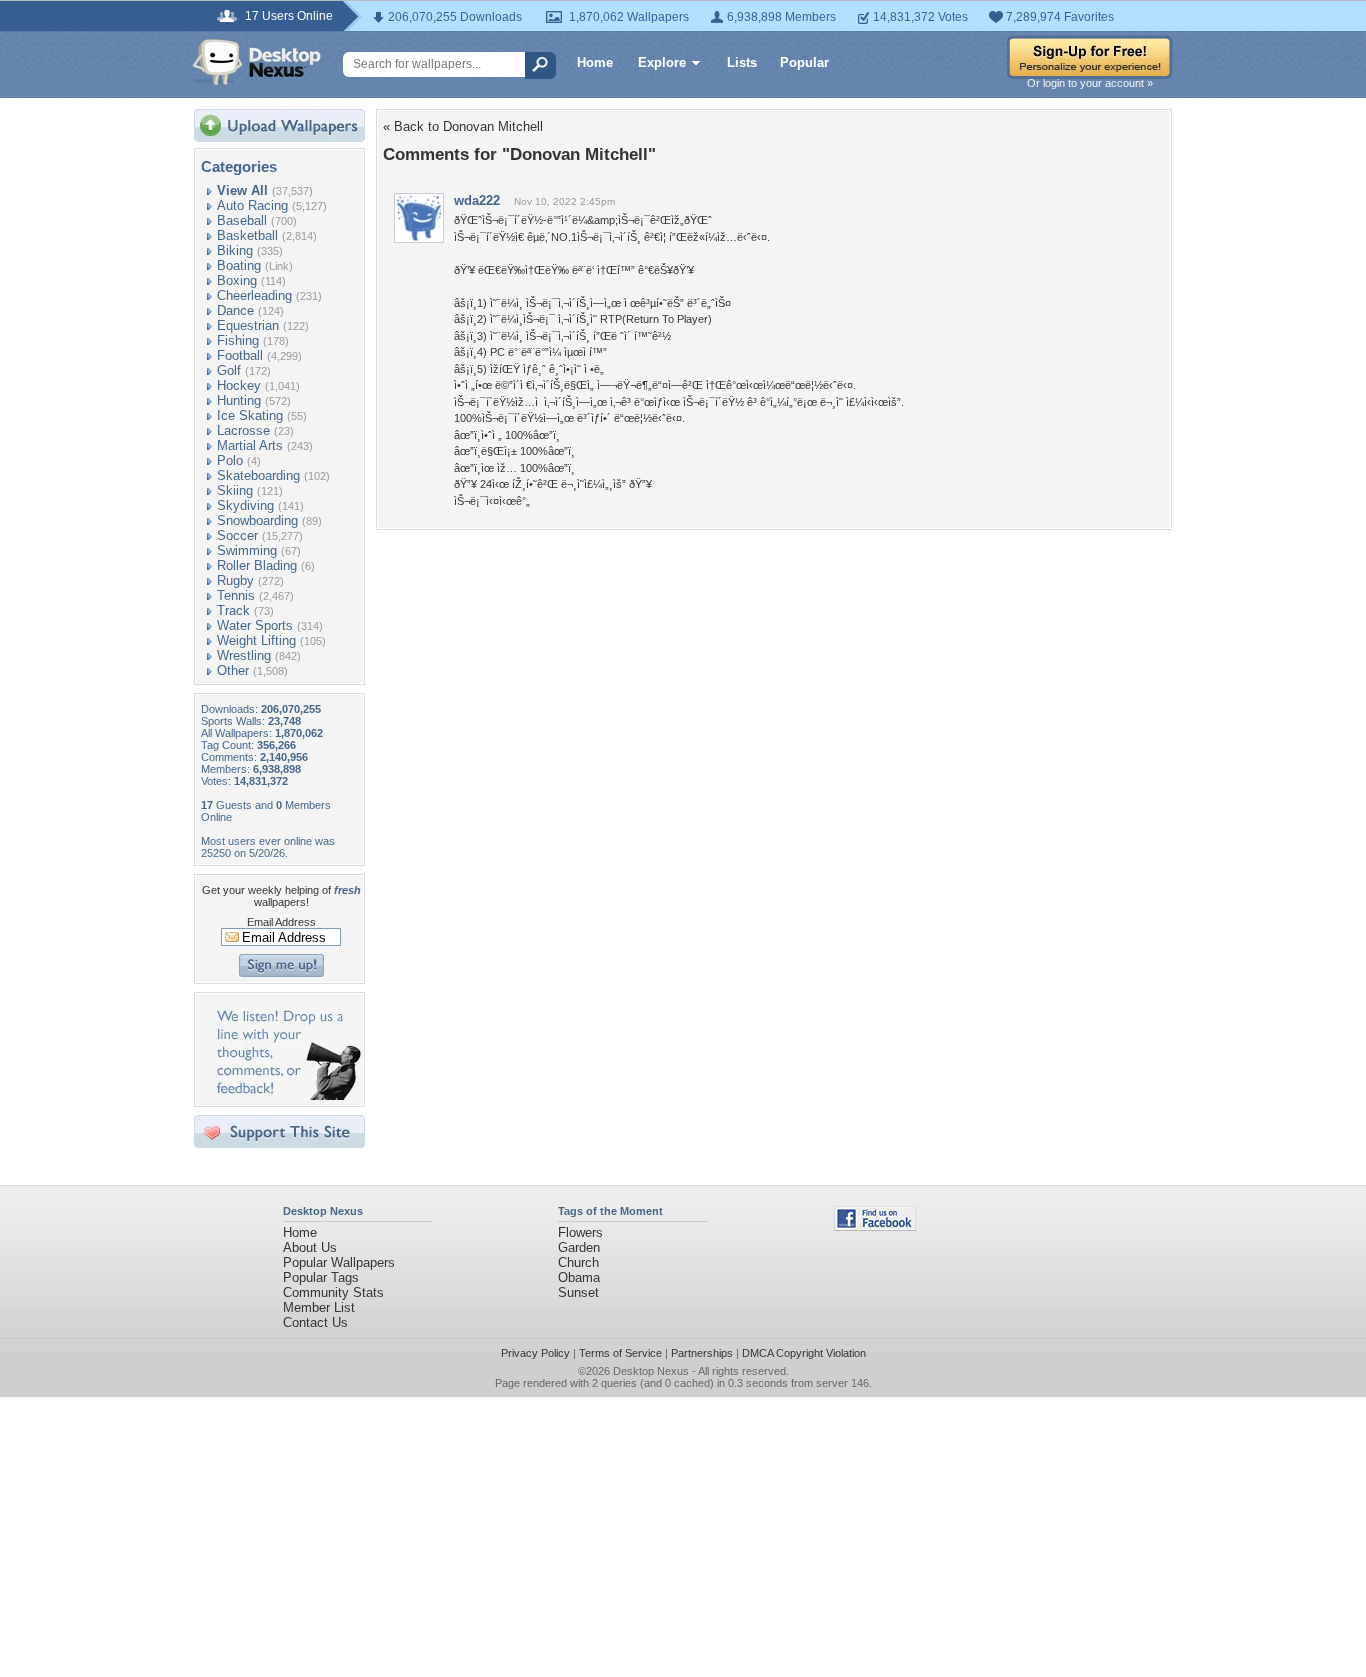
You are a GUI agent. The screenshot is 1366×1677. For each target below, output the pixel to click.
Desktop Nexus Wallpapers (257, 62)
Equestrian (248, 325)
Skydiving (245, 505)
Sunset (578, 1292)
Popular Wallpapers (339, 1262)
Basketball (247, 235)
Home (595, 62)
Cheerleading (254, 295)
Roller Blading (257, 565)
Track (233, 610)
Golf (229, 370)
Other (233, 670)
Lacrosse (243, 430)
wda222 (477, 200)
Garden (579, 1247)
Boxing (237, 280)
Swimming (247, 550)
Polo (230, 460)
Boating (239, 265)
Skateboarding (258, 475)
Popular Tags (321, 1277)
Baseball (242, 220)
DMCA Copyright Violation (804, 1353)
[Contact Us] (285, 1095)
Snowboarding (257, 520)
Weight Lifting (256, 640)
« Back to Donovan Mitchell (463, 126)
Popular (804, 62)
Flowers (580, 1232)
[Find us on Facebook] (875, 1226)
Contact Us (315, 1322)
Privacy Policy (535, 1353)
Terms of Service (620, 1353)
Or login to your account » (1090, 83)
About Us (310, 1247)
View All (242, 190)
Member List (319, 1307)
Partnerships (702, 1353)
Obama (579, 1277)
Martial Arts (250, 445)
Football (240, 355)
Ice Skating (250, 415)
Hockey (239, 385)
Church (578, 1262)
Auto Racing (252, 205)
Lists (742, 62)
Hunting (239, 400)
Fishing (238, 340)
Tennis (236, 595)
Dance (235, 310)
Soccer (237, 535)
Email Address (281, 922)
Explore (662, 62)
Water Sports (255, 625)
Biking (235, 250)
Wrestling (244, 655)
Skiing (235, 490)
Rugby (235, 580)
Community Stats (333, 1292)
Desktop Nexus (651, 1371)
